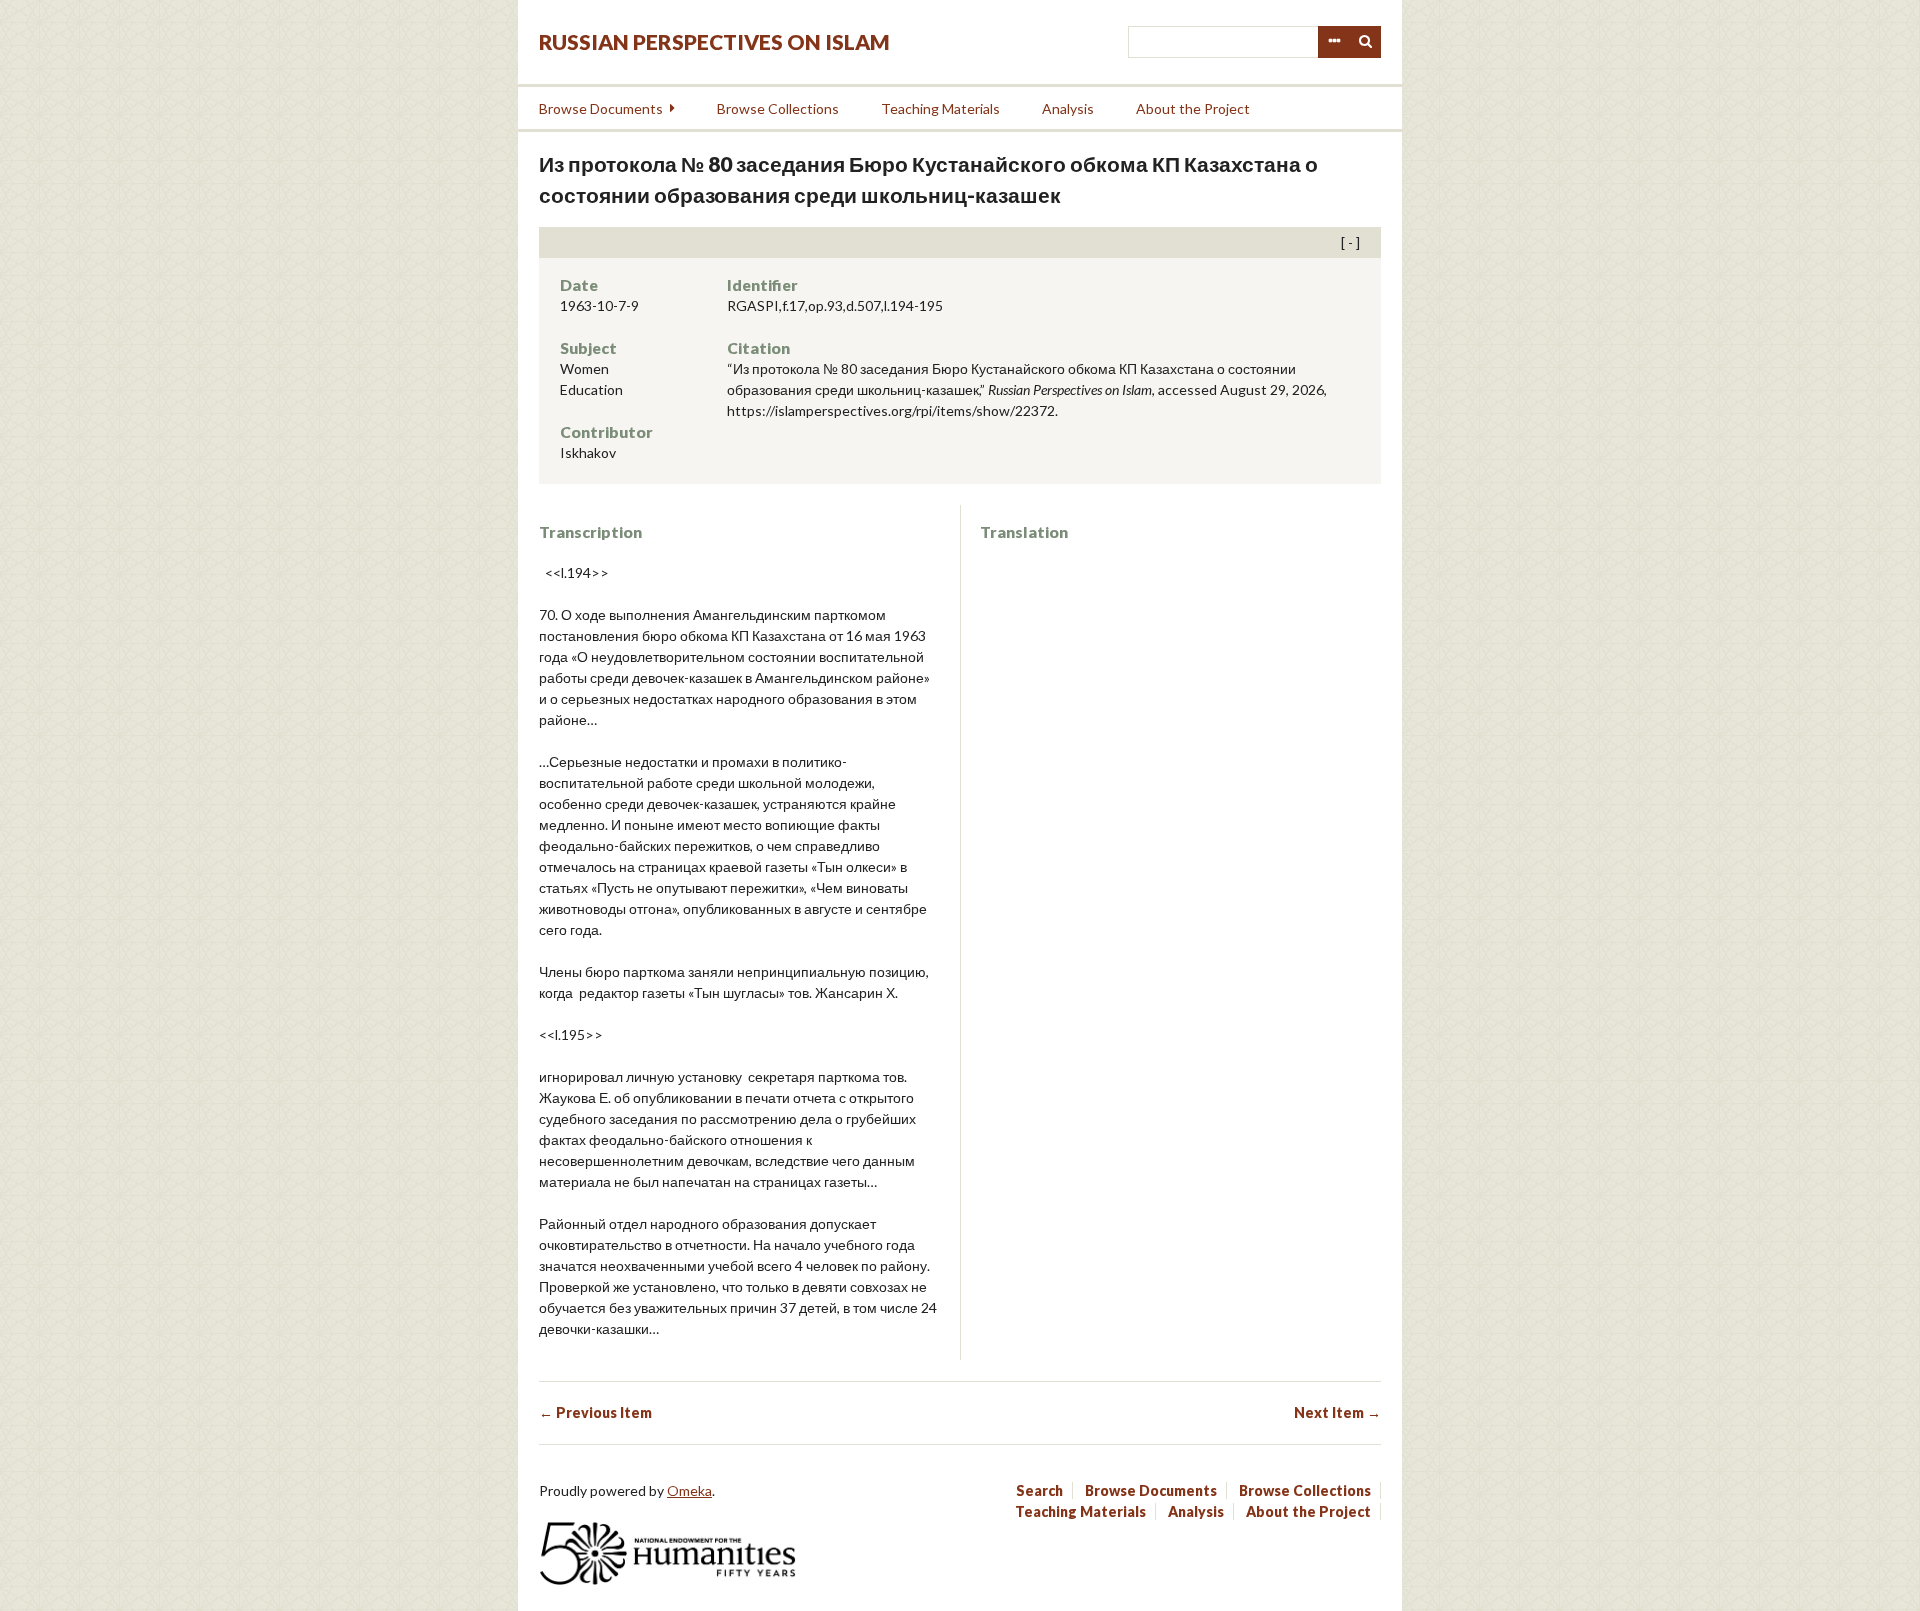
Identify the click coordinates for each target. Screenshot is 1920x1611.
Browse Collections (778, 108)
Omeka (689, 1490)
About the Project (1193, 108)
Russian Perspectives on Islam (714, 41)
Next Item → (1337, 1412)
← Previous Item (595, 1412)
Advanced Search (1334, 42)
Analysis (1068, 108)
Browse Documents (601, 108)
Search (1366, 42)
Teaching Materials (940, 108)
